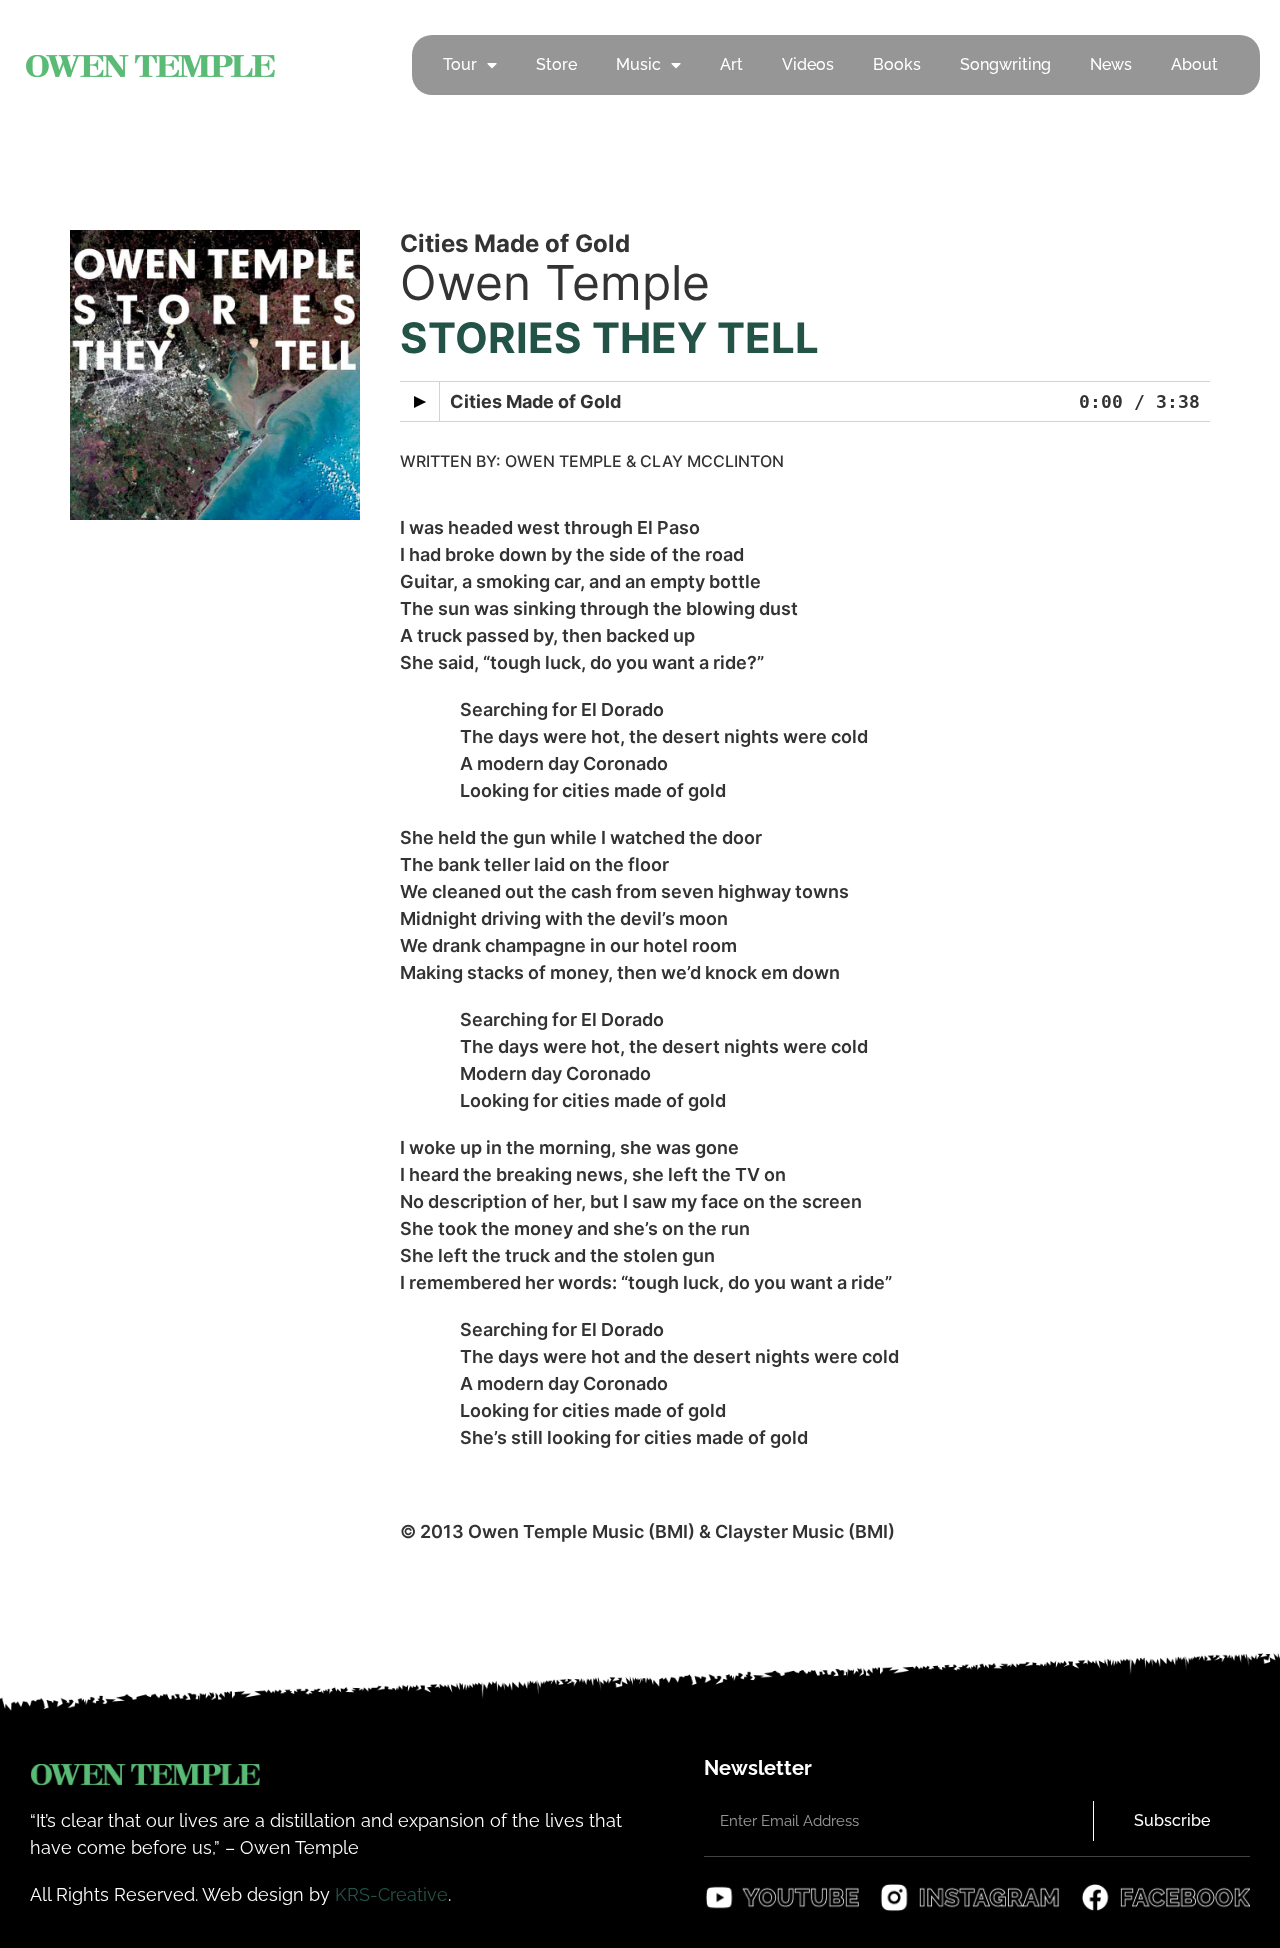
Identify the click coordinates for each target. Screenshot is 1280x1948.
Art (731, 64)
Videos (808, 64)
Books (897, 64)
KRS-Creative (391, 1894)
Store (556, 64)
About (1194, 64)
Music (638, 64)
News (1111, 64)
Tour (460, 64)
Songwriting (1005, 64)
